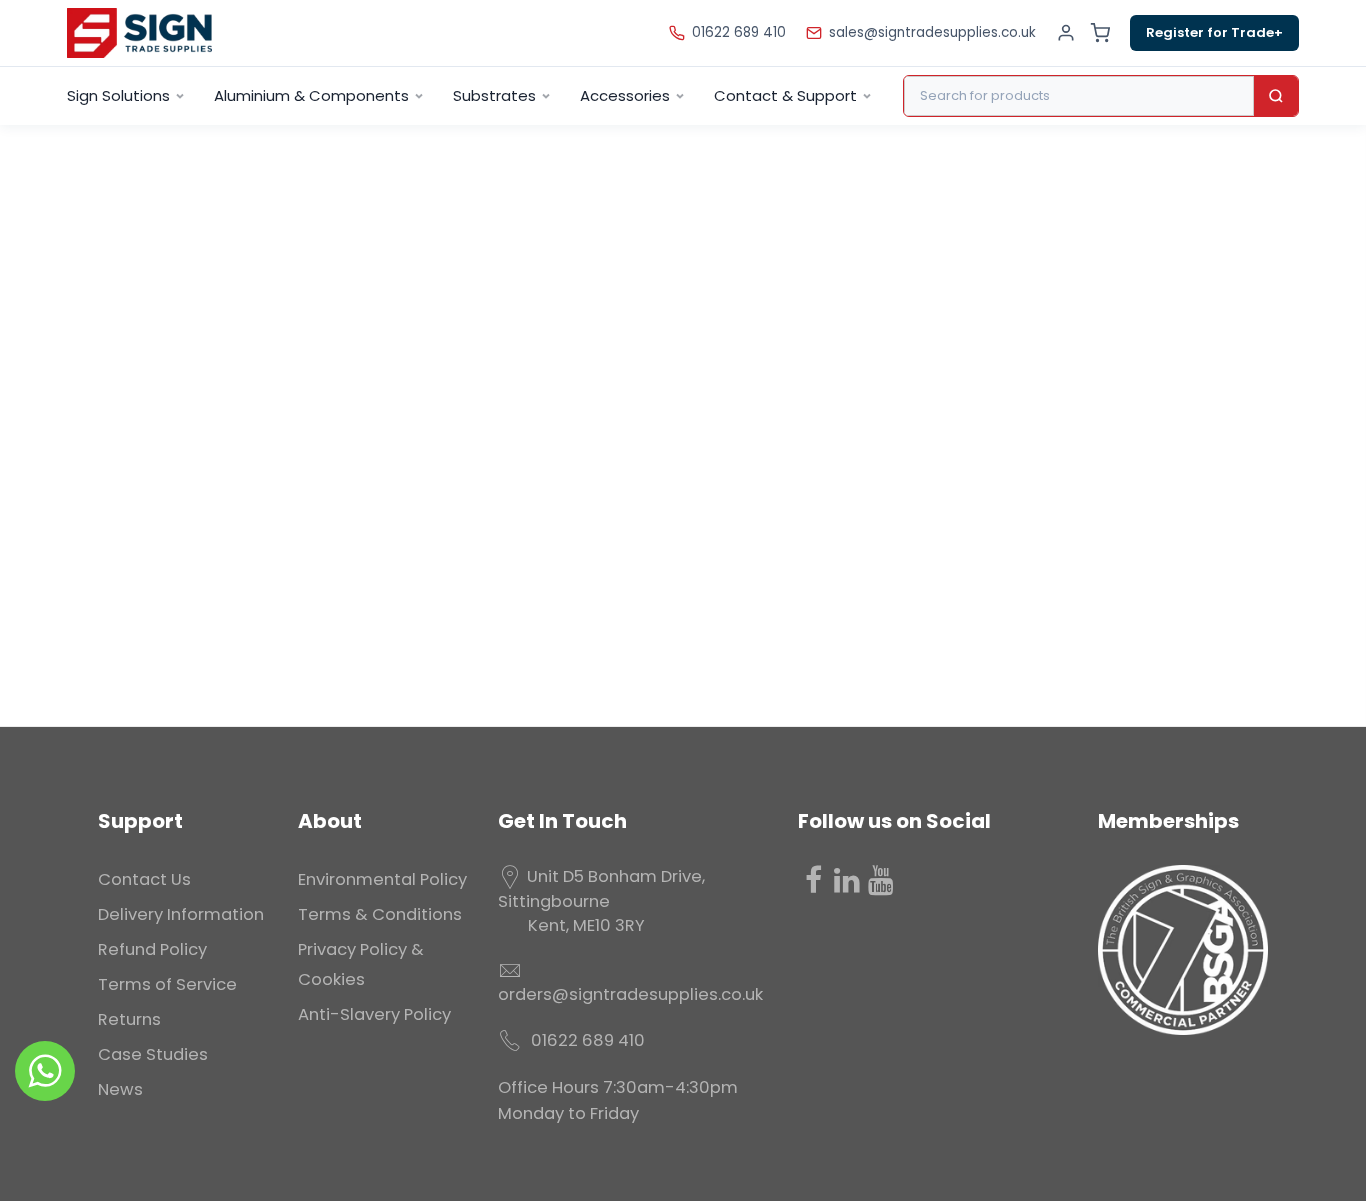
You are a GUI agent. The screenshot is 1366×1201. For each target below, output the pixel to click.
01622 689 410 (739, 32)
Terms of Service (167, 984)
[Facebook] (813, 880)
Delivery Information (181, 914)
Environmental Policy (382, 879)
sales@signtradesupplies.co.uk (932, 32)
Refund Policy (152, 949)
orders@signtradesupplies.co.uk (630, 994)
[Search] (1276, 96)
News (120, 1089)
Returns (129, 1019)
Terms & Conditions (380, 914)
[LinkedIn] (847, 880)
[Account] (1066, 33)
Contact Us (144, 879)
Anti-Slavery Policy (374, 1014)
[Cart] (1100, 33)
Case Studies (153, 1054)
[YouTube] (881, 880)
